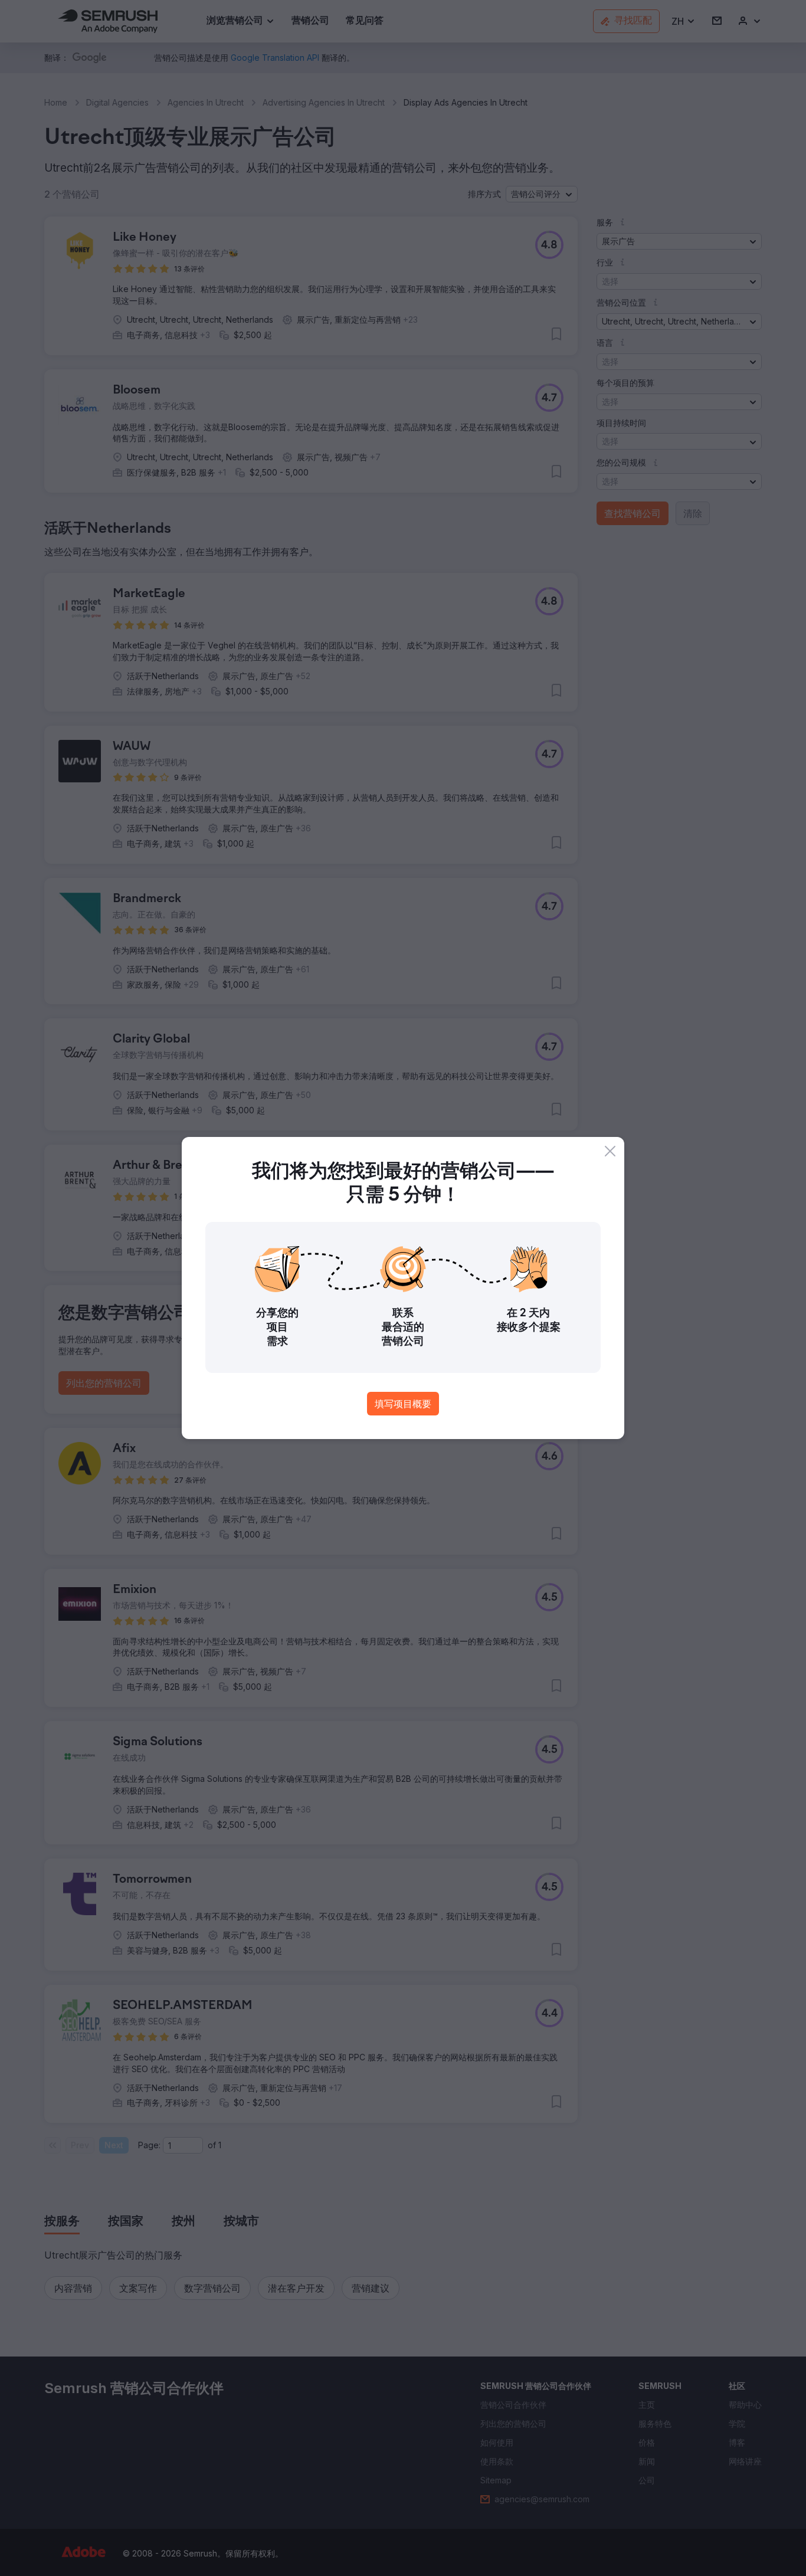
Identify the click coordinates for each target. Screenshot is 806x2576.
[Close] (610, 1151)
